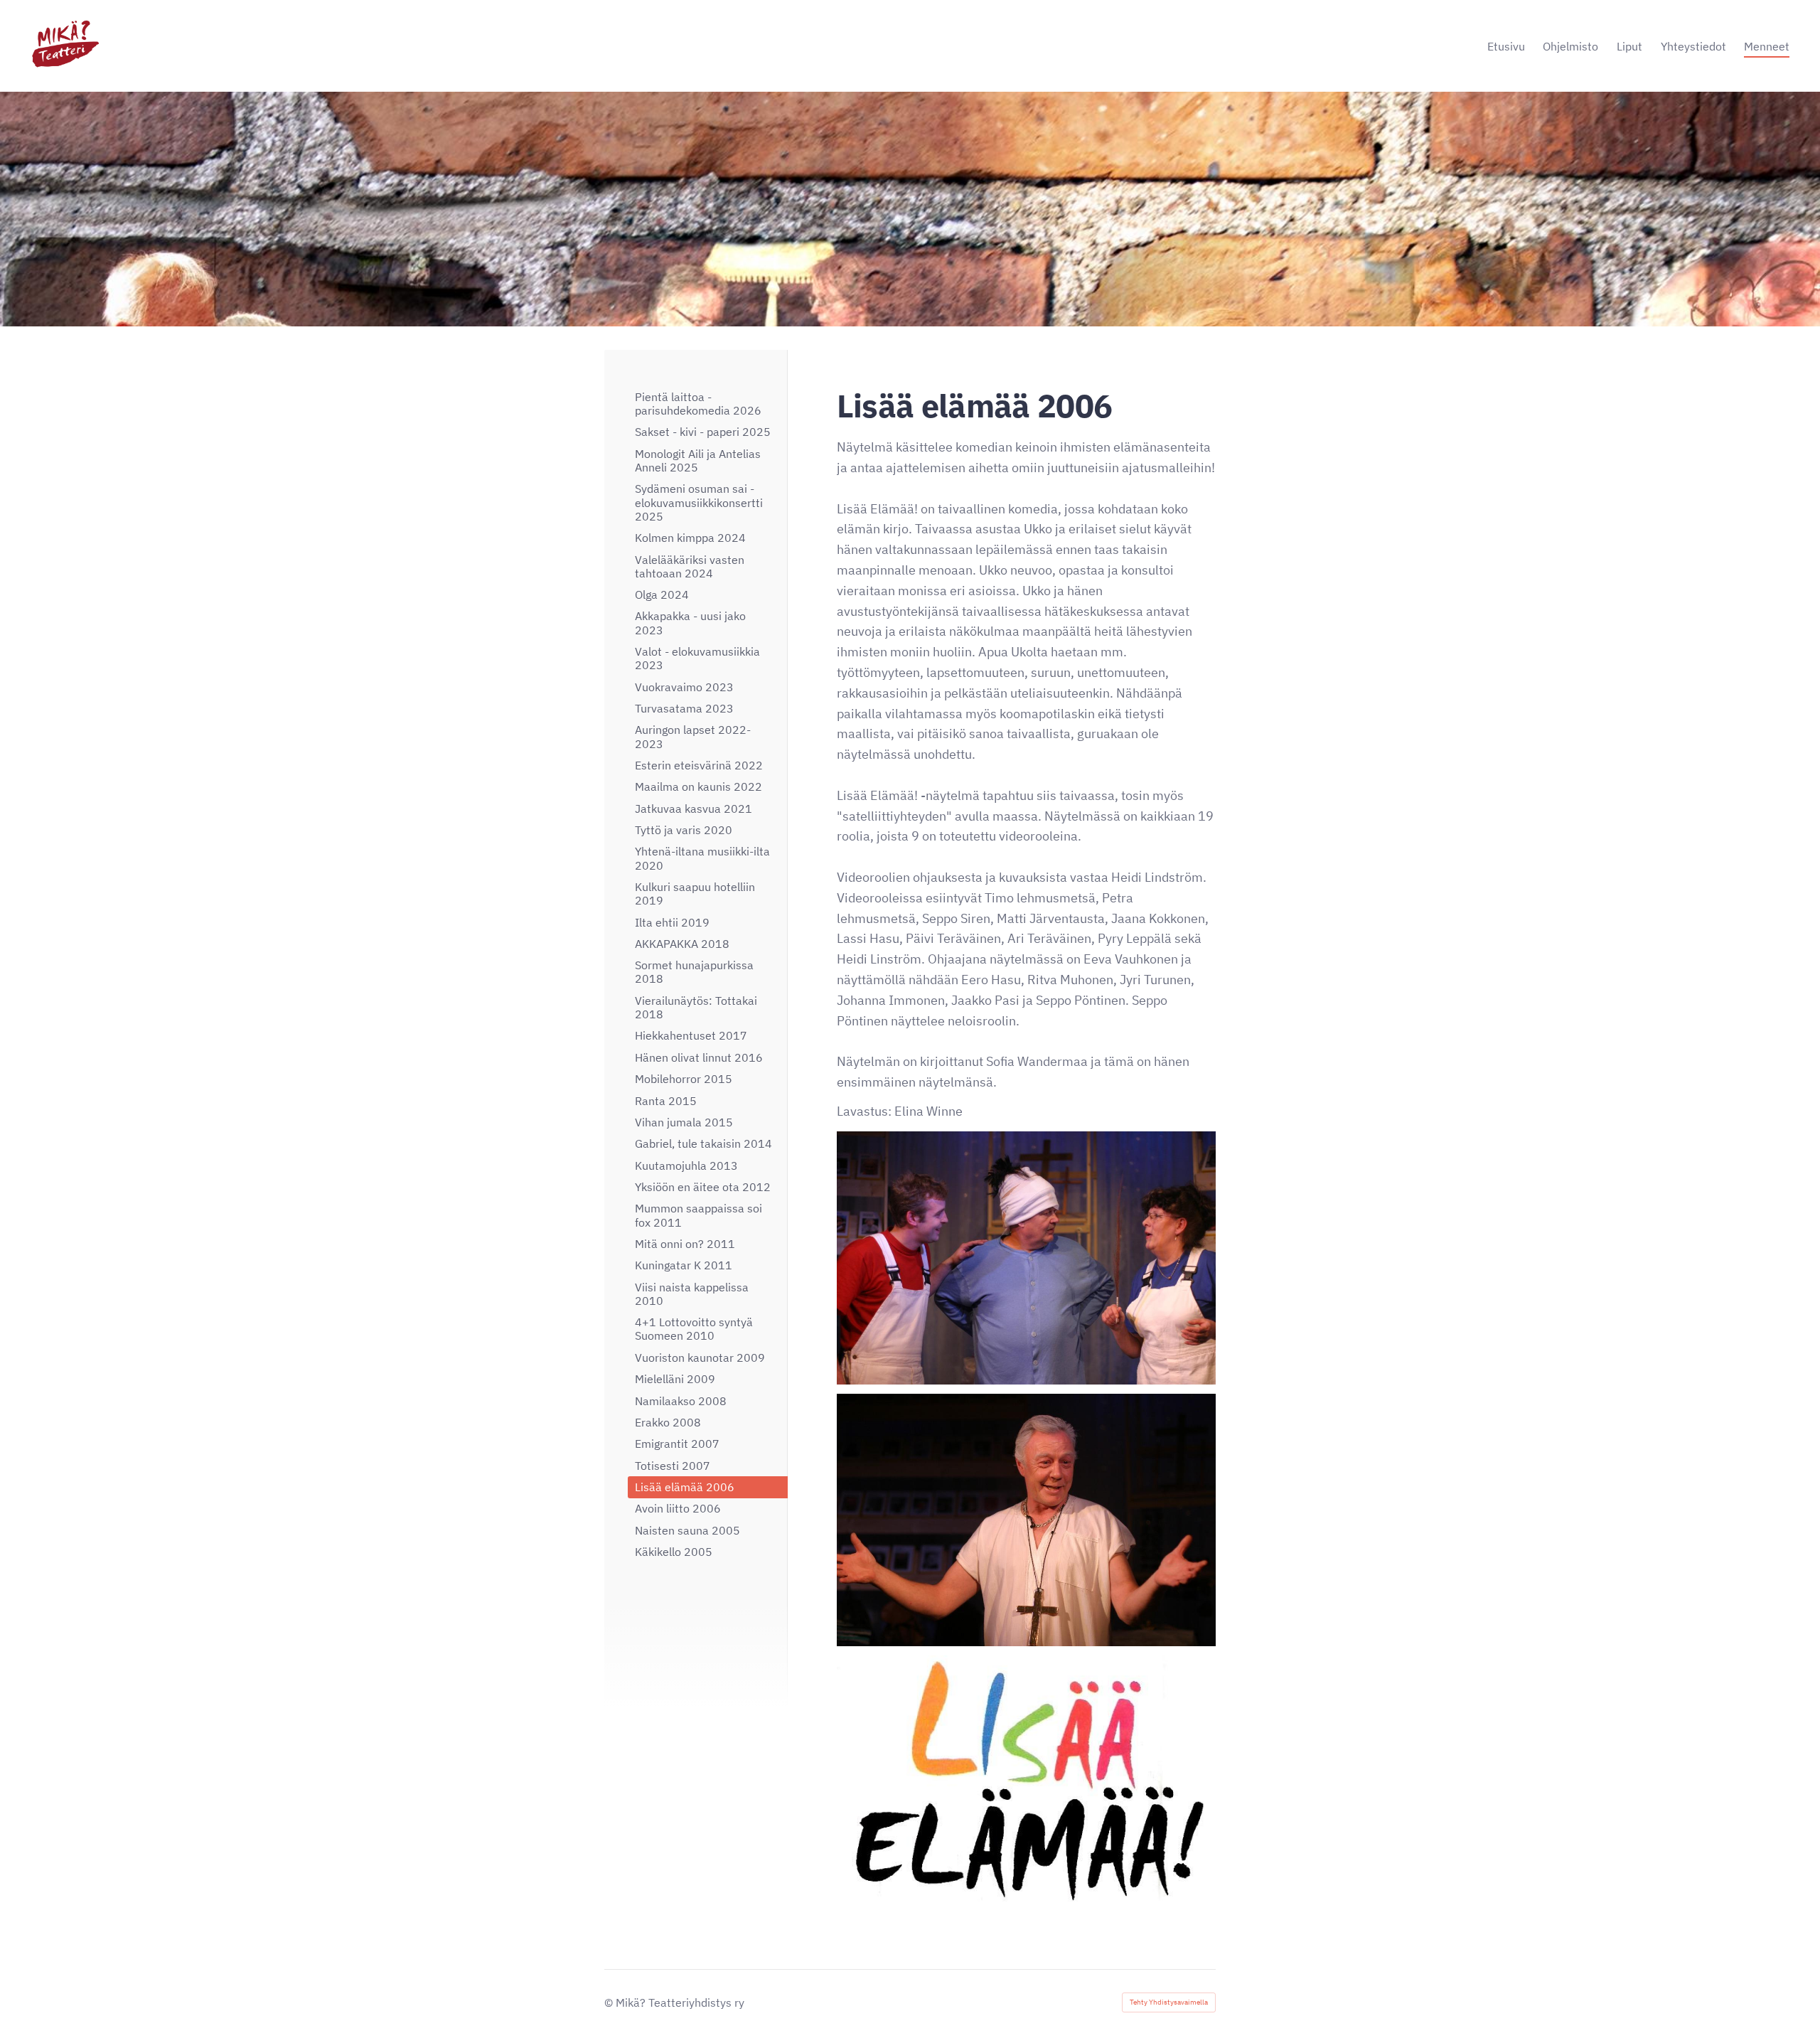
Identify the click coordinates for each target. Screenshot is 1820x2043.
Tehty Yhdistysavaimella (1169, 2002)
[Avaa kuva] (1026, 1258)
